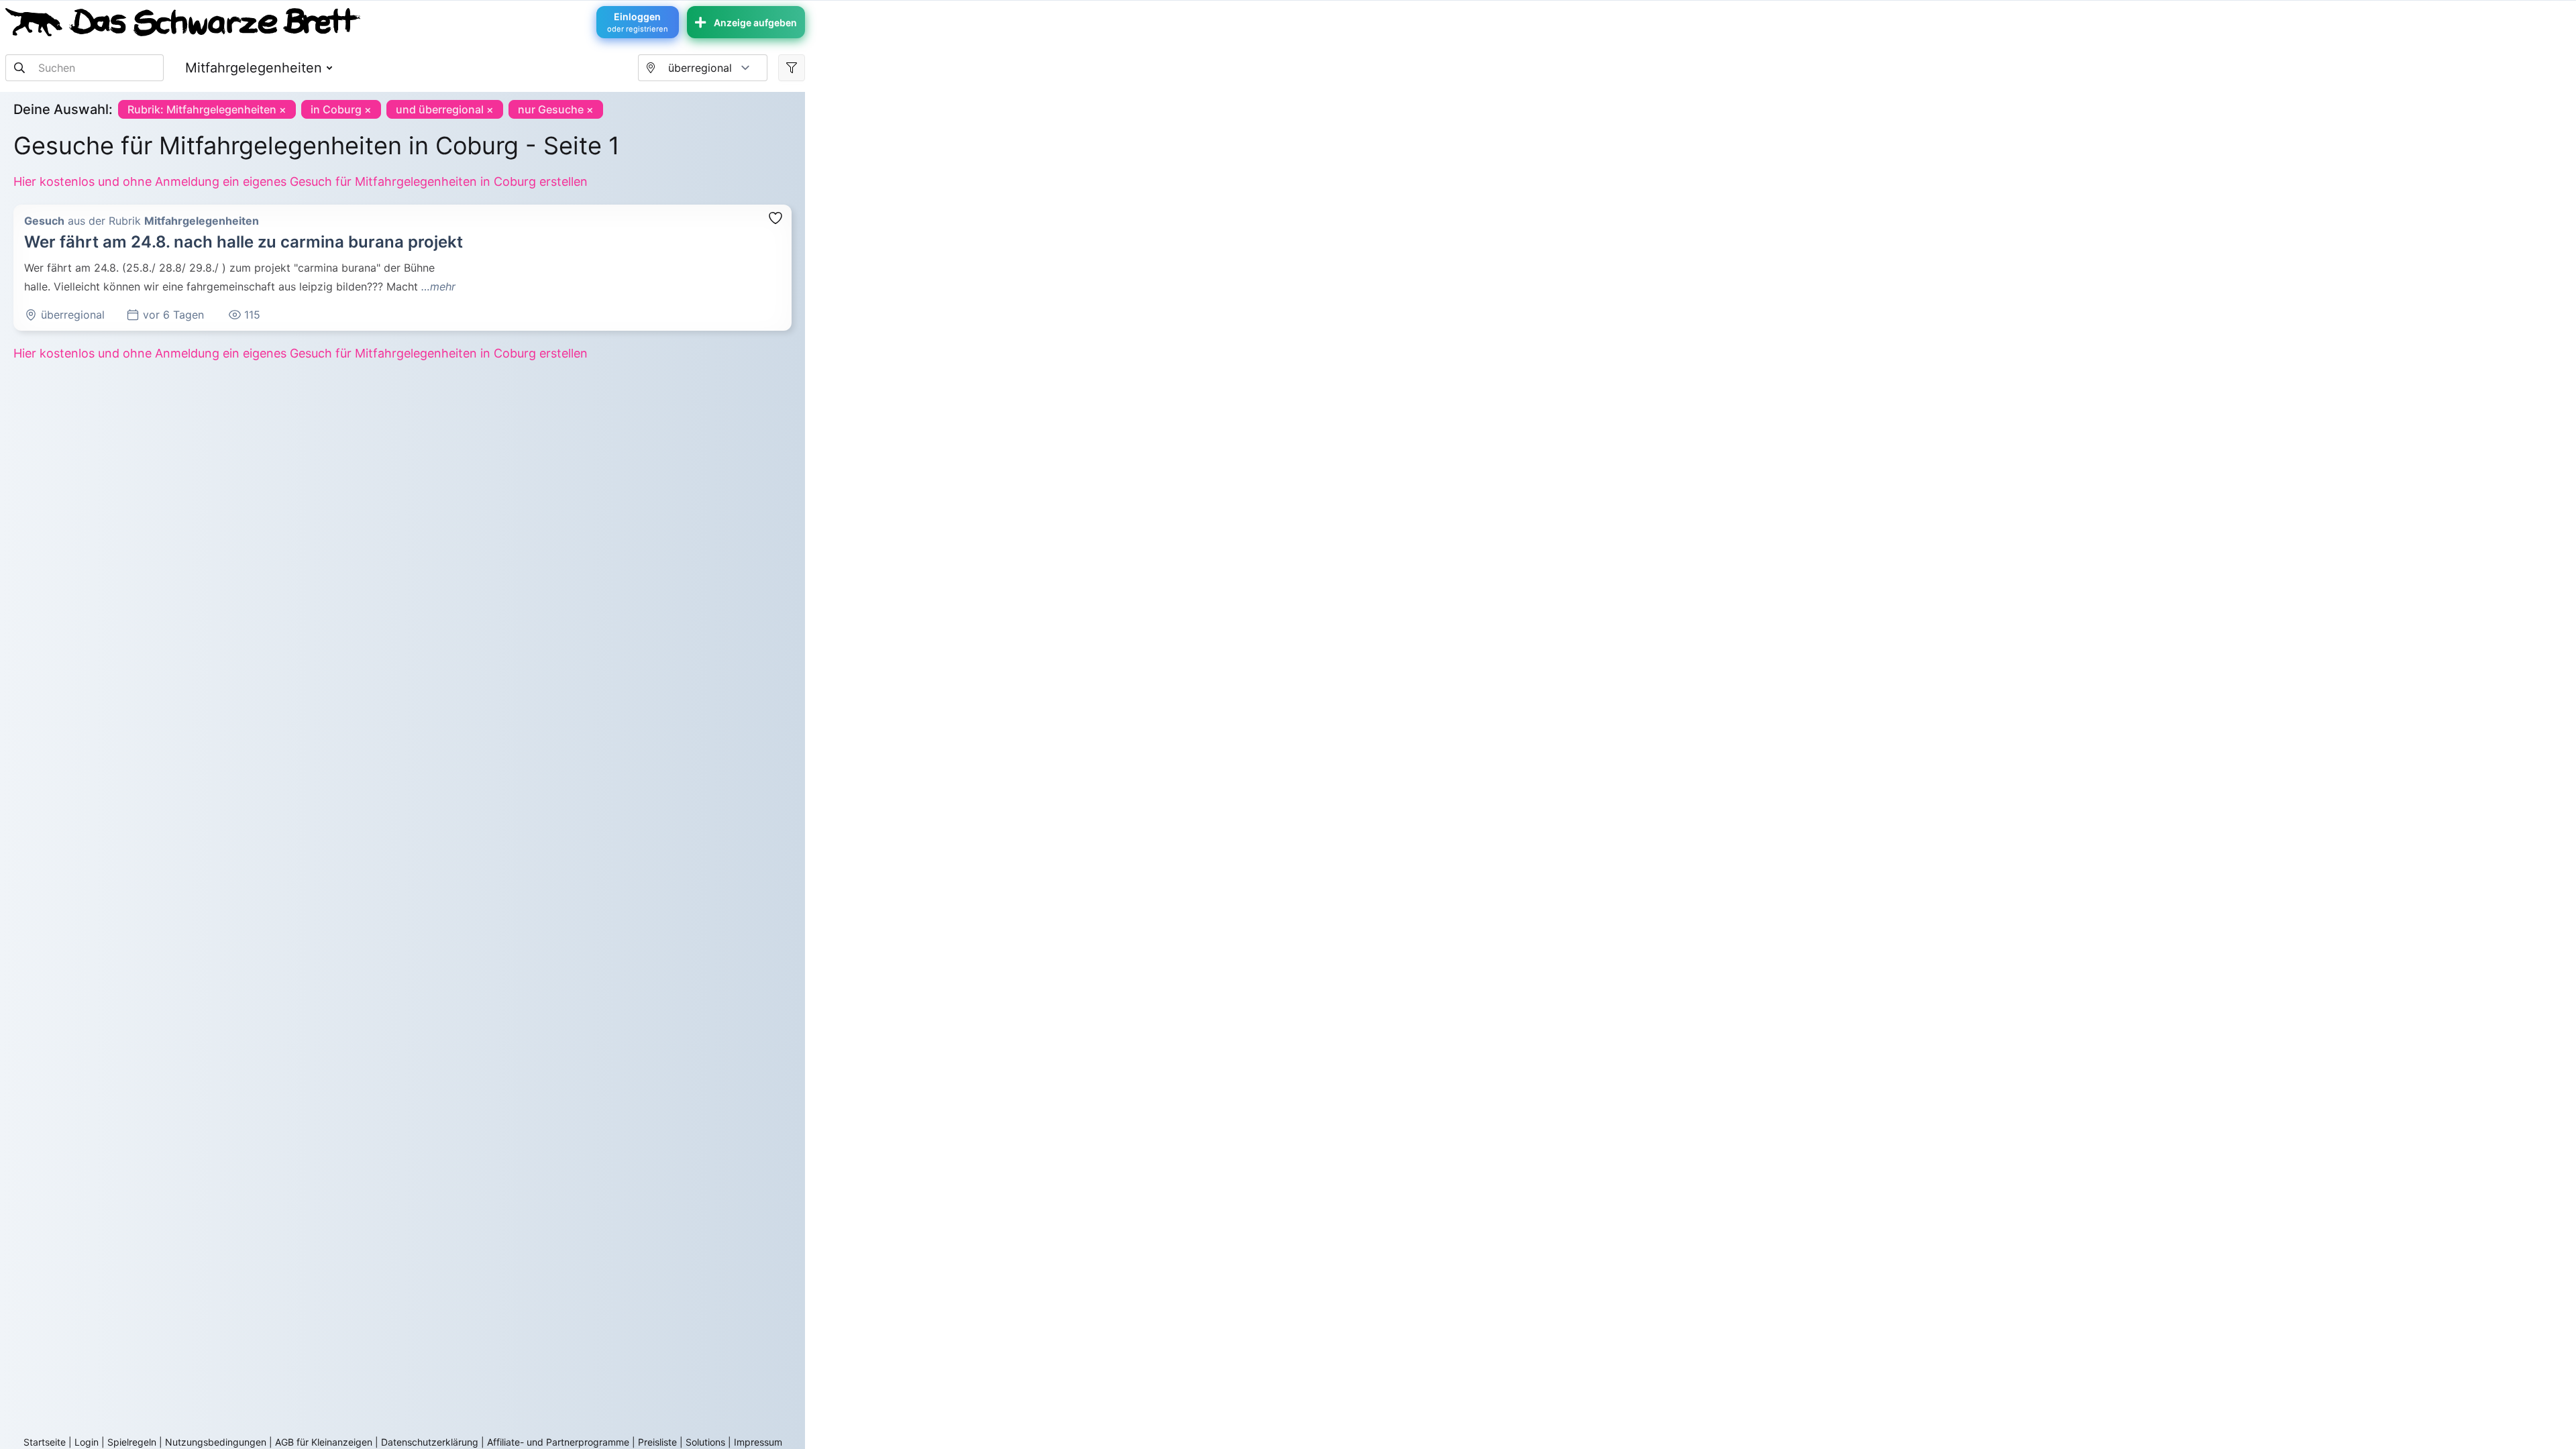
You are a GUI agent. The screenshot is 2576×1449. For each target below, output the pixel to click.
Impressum (758, 1442)
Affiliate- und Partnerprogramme (558, 1442)
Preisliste (657, 1442)
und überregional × (445, 109)
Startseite (45, 1442)
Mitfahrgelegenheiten (254, 68)
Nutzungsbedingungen (216, 1442)
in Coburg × (341, 109)
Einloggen (638, 22)
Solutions (705, 1442)
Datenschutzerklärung (430, 1442)
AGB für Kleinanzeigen (324, 1442)
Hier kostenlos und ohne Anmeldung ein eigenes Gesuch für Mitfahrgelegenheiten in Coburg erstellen (301, 181)
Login (87, 1442)
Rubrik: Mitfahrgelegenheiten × (207, 109)
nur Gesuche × (556, 109)
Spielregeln (132, 1442)
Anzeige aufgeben (755, 22)
